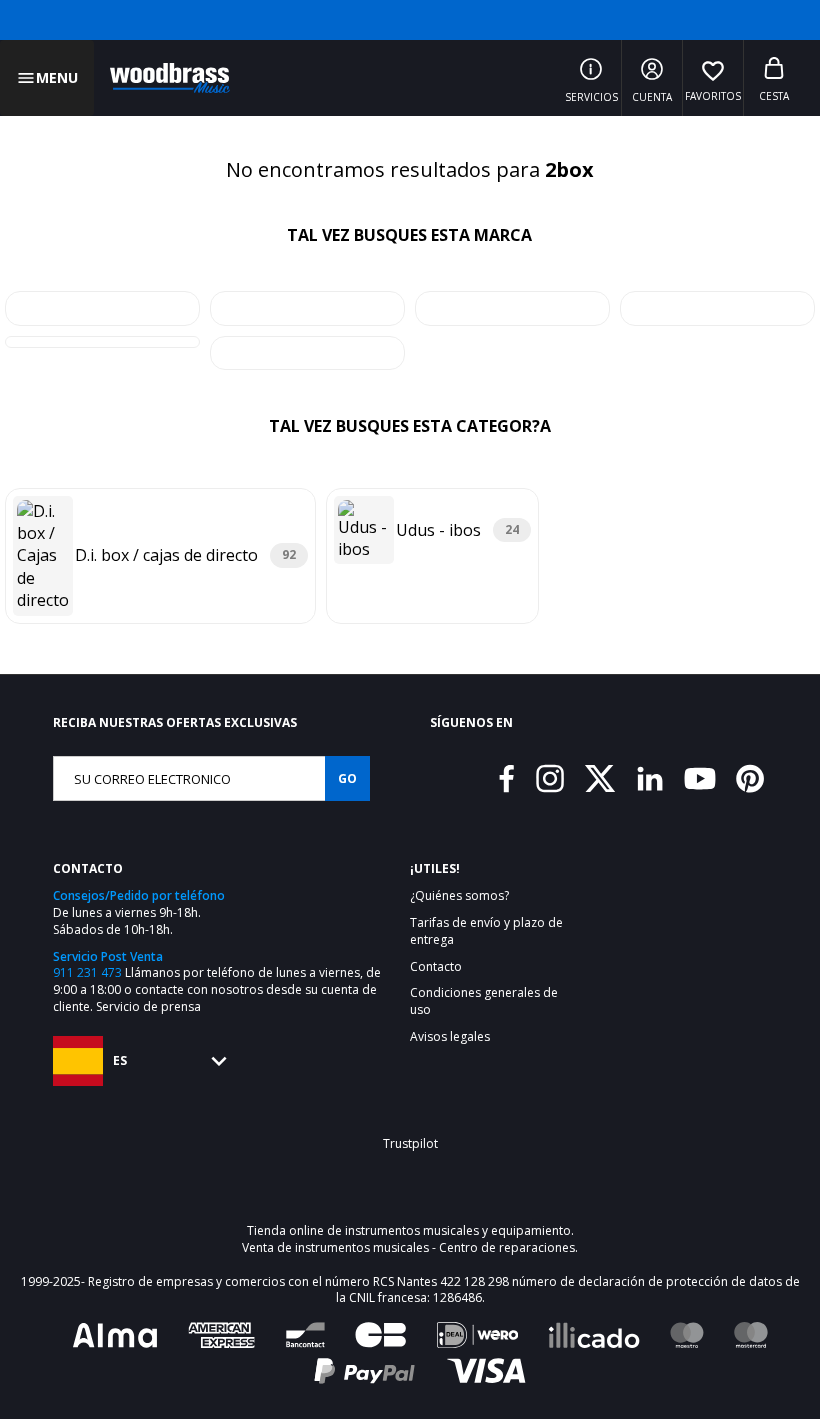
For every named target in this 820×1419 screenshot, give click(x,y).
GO (347, 778)
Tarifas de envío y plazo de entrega (486, 931)
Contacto (436, 967)
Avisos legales (450, 1037)
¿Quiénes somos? (459, 896)
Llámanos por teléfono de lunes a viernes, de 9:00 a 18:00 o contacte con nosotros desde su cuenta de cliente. (217, 989)
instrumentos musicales (412, 1230)
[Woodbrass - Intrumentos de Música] (170, 78)
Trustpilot (410, 1143)
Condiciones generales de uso (484, 1001)
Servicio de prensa (148, 1006)
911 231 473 (87, 972)
